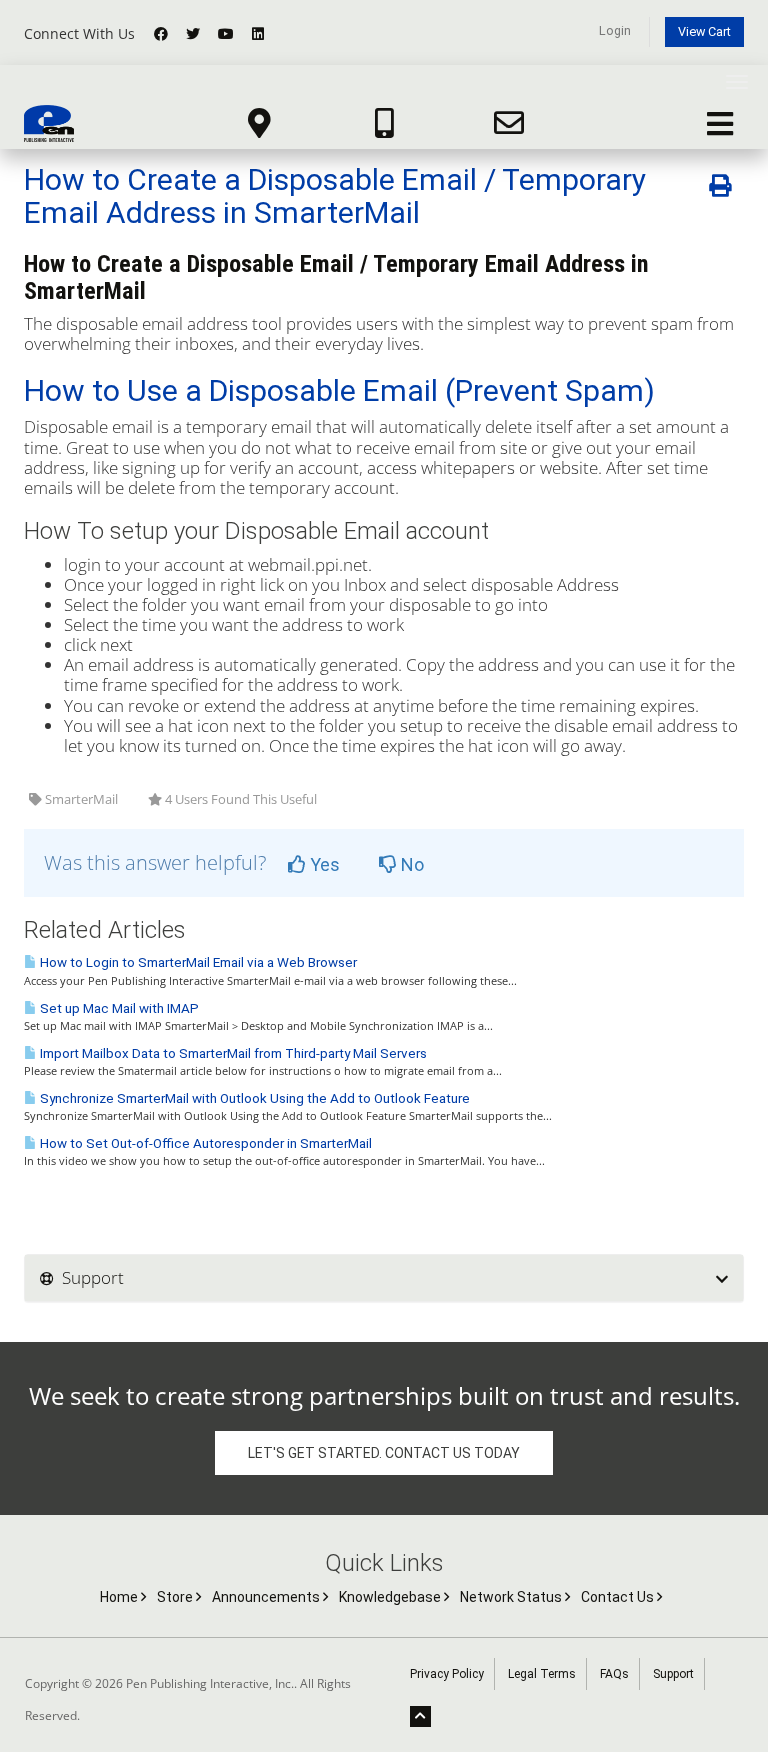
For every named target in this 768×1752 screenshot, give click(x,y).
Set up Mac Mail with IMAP (118, 1008)
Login (615, 30)
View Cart (704, 31)
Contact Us (619, 1597)
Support (673, 1674)
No (410, 864)
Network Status (512, 1597)
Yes (323, 864)
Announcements (267, 1597)
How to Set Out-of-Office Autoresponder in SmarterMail (204, 1143)
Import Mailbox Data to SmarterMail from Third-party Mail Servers (232, 1053)
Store (176, 1597)
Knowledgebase (391, 1597)
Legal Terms (542, 1674)
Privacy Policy (447, 1674)
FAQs (614, 1674)
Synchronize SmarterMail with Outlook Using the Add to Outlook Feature (253, 1098)
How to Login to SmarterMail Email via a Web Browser (197, 962)
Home (120, 1597)
